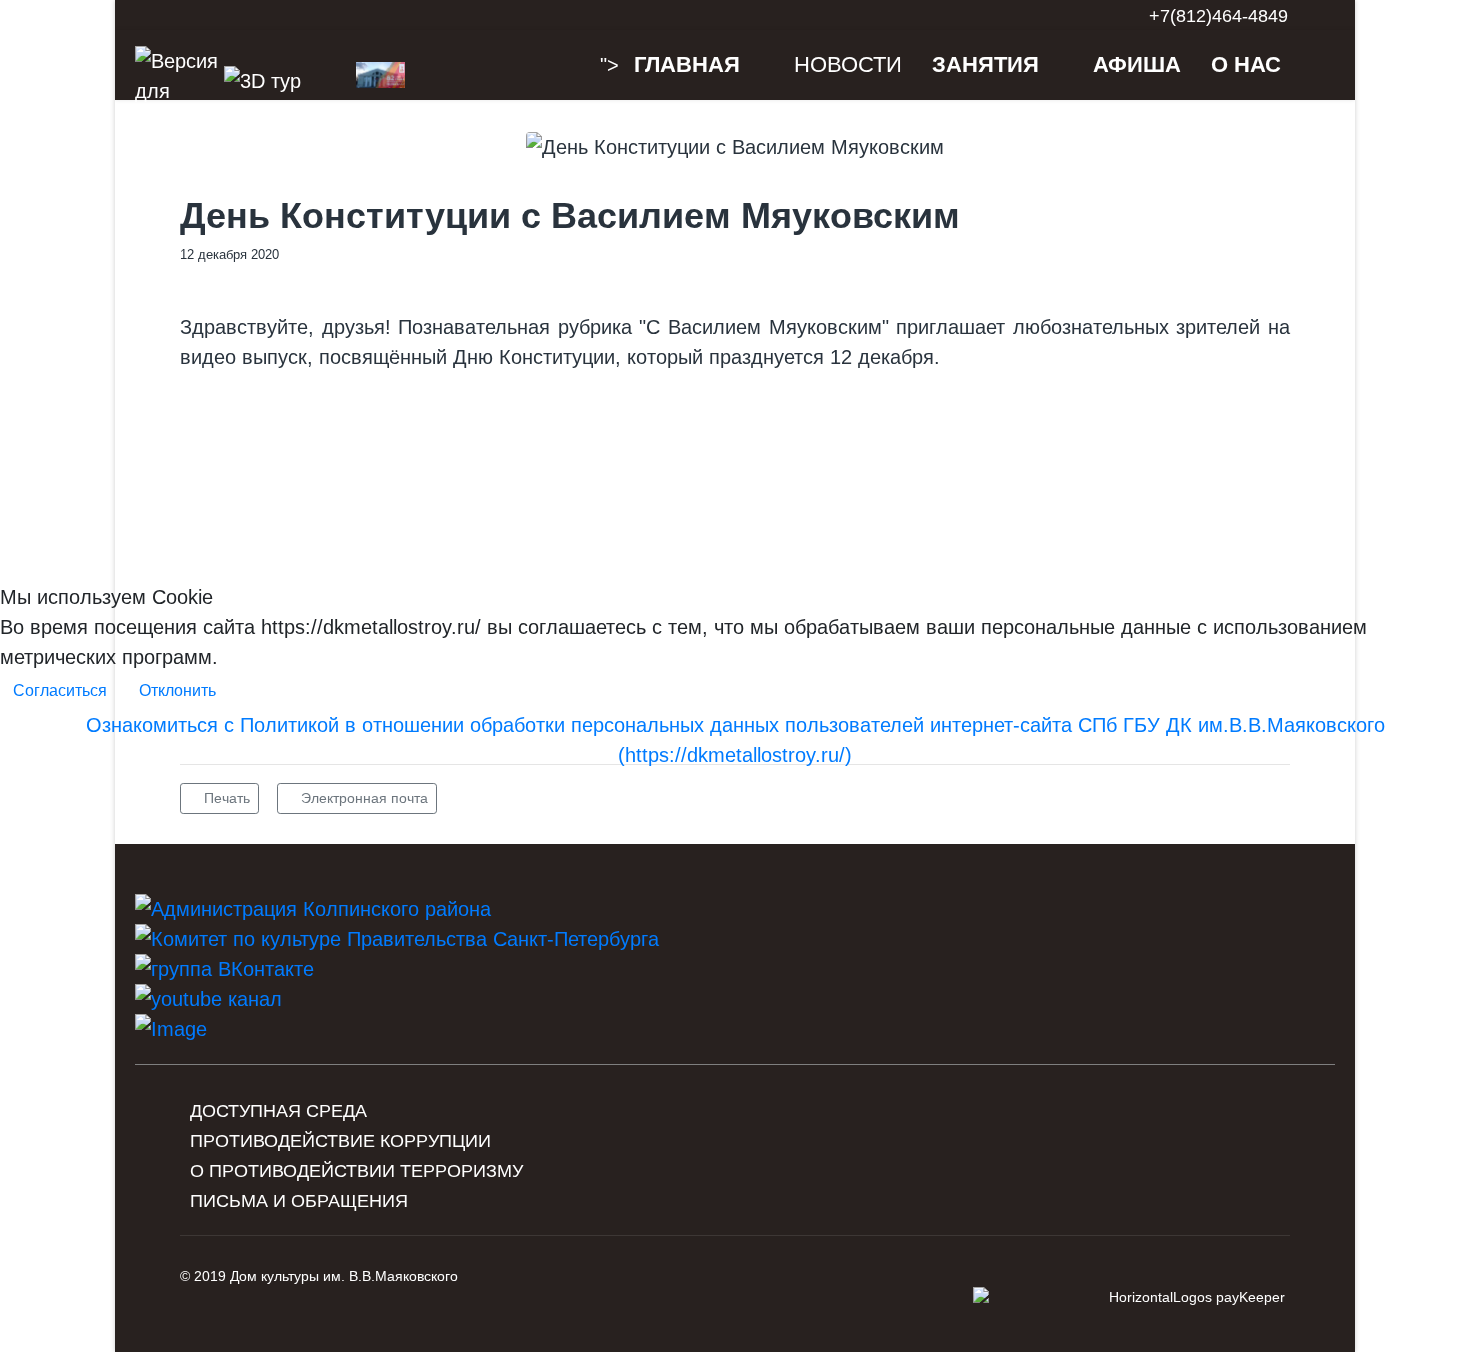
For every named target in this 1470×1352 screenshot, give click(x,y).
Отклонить (177, 690)
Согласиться (60, 690)
